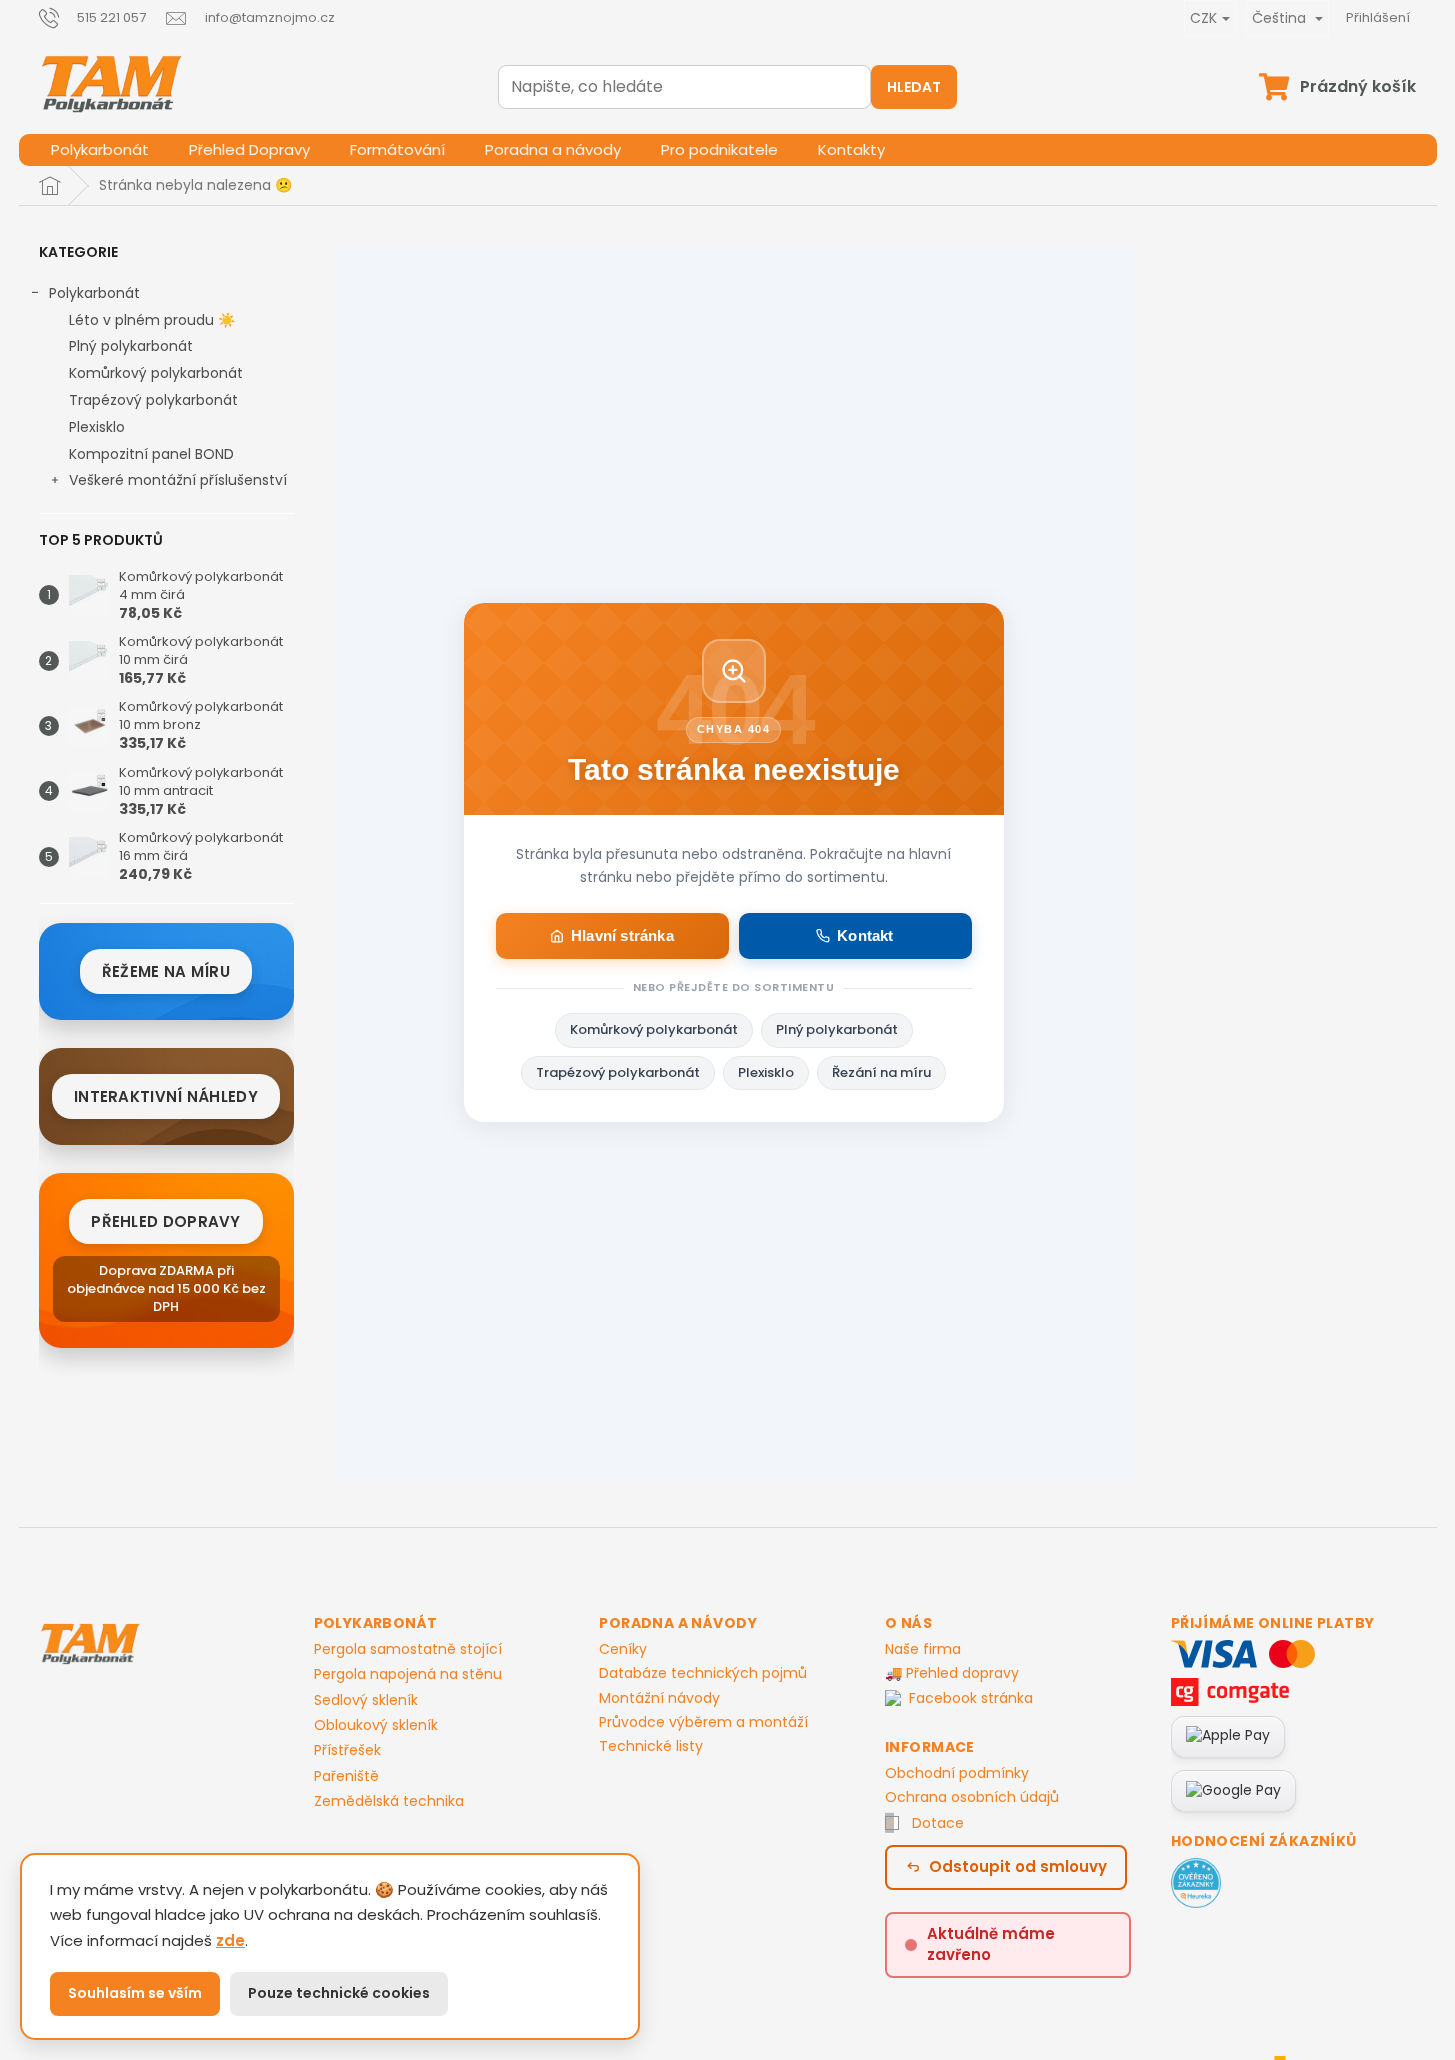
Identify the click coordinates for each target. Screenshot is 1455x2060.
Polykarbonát (94, 293)
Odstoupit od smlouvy (1018, 1866)
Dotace (938, 1823)
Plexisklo (97, 427)
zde (230, 1940)
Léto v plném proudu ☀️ (152, 320)
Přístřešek (347, 1750)
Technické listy (651, 1746)
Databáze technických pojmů (703, 1673)
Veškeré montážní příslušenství (178, 480)
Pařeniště (346, 1776)
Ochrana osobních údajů (972, 1797)
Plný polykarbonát (131, 346)
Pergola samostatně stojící (408, 1649)
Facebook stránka (971, 1698)
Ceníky (623, 1649)
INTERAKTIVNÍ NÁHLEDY (166, 1096)
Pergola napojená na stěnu (408, 1674)
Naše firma (923, 1649)
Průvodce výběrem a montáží (703, 1722)
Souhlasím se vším (135, 1993)
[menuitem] (100, 150)
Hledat (914, 87)
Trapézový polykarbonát (153, 400)
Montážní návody (659, 1698)
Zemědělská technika (389, 1801)
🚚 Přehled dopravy (952, 1673)
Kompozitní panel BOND (151, 454)
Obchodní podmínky (957, 1773)
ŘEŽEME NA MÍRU (166, 971)
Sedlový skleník (366, 1700)
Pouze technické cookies (339, 1993)
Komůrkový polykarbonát (156, 373)
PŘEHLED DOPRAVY (166, 1221)
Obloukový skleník (376, 1725)
